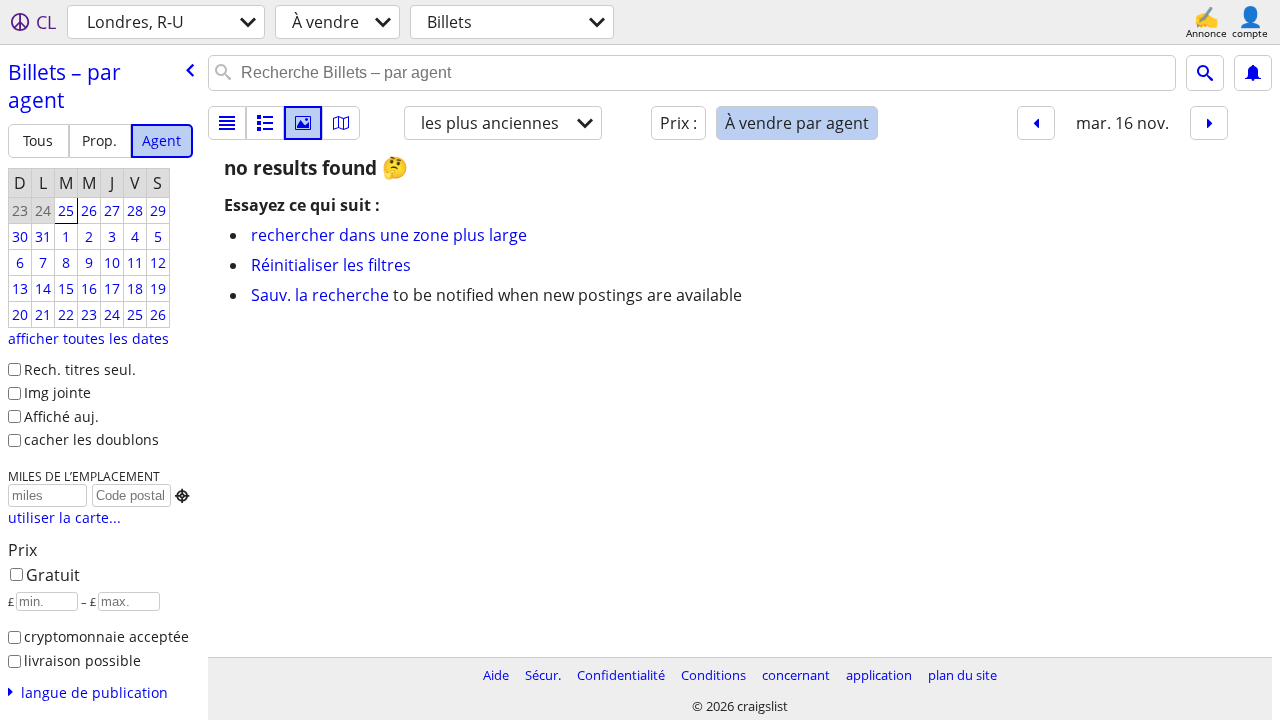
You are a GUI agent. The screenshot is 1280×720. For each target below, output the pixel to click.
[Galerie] (303, 123)
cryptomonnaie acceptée (106, 636)
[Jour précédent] (1036, 123)
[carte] (341, 123)
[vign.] (265, 123)
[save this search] (1253, 73)
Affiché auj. (61, 416)
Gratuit (53, 575)
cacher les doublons (91, 439)
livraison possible (82, 660)
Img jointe (57, 392)
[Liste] (227, 123)
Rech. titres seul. (80, 369)
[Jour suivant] (1209, 123)
